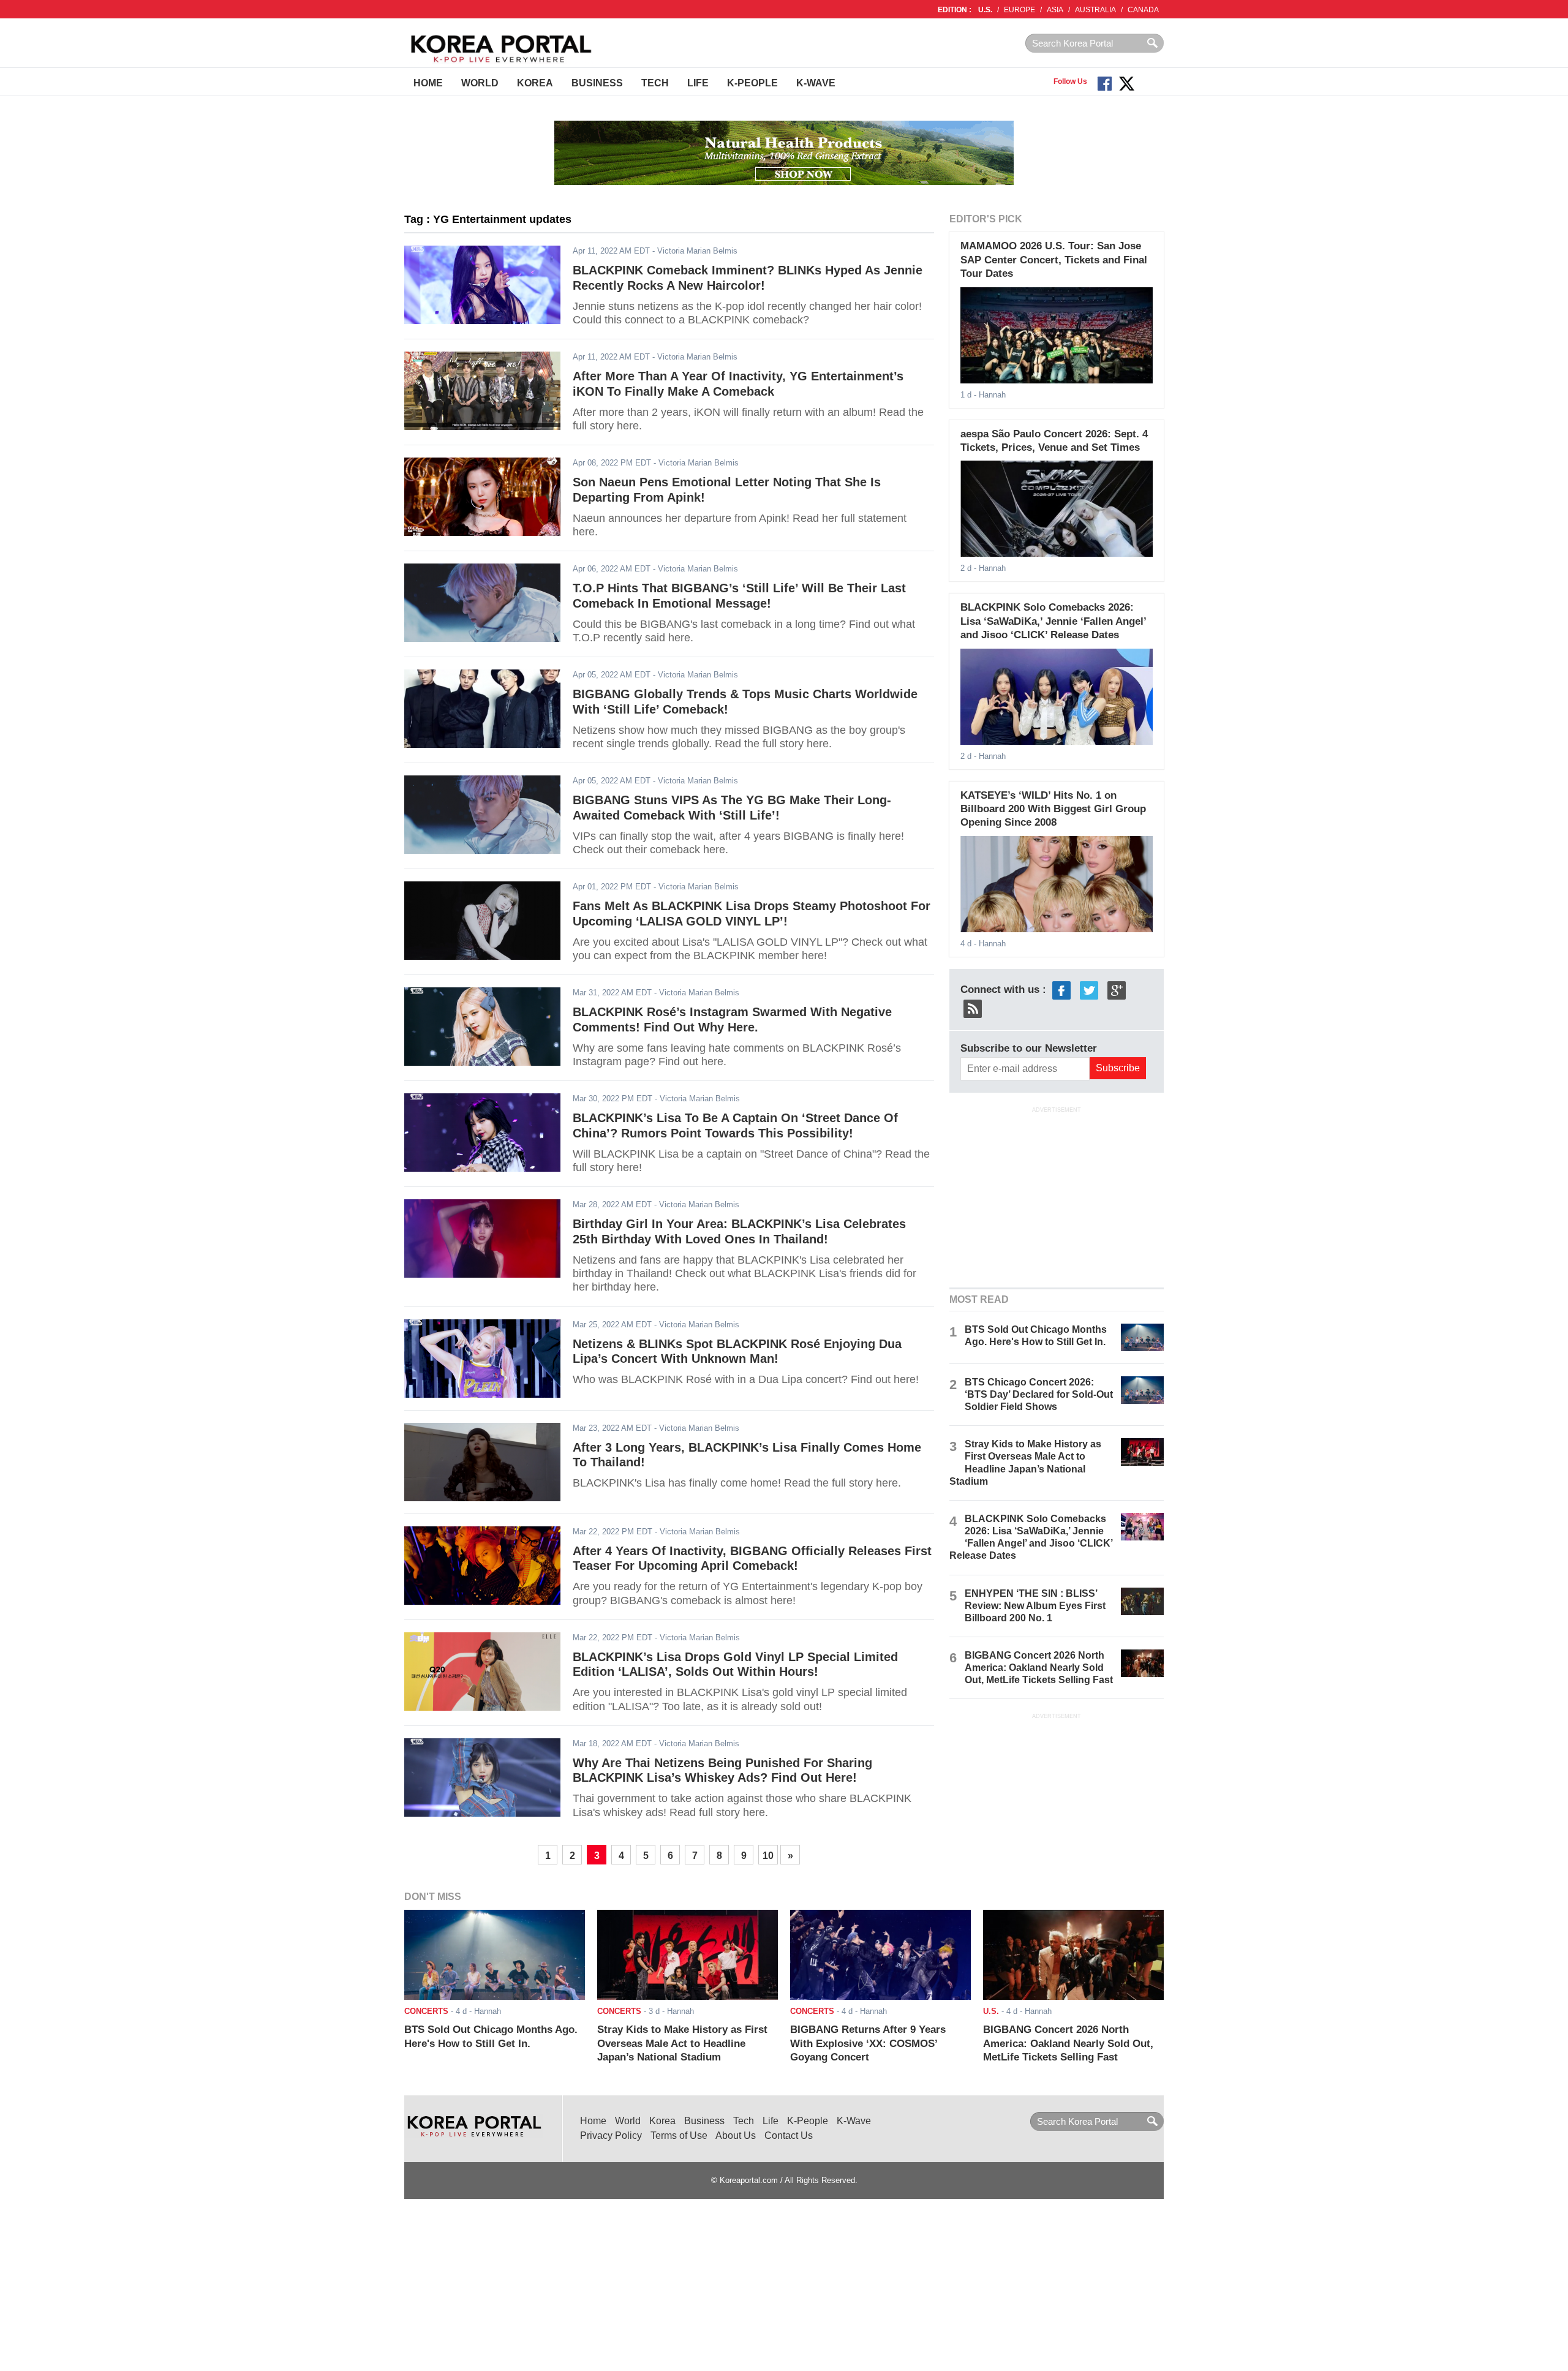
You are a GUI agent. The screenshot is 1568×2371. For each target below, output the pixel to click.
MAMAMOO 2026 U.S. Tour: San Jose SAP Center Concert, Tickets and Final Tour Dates (1054, 260)
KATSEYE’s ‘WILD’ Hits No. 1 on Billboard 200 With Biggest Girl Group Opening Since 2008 (1053, 809)
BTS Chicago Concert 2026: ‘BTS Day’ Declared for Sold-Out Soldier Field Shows (1039, 1394)
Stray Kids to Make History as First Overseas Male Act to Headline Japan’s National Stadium (682, 2043)
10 (768, 1856)
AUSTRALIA (1095, 10)
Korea (535, 83)
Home (428, 83)
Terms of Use (679, 2135)
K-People (752, 83)
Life (698, 83)
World (480, 83)
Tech (655, 83)
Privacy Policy (611, 2135)
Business (597, 83)
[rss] (973, 1008)
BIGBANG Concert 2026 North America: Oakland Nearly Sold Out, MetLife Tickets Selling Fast (1039, 1668)
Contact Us (789, 2135)
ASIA (1055, 10)
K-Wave (816, 83)
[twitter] (1089, 989)
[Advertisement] (1057, 1196)
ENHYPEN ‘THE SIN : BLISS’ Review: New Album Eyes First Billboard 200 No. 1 (1035, 1606)
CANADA (1143, 10)
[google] (1117, 989)
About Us (736, 2135)
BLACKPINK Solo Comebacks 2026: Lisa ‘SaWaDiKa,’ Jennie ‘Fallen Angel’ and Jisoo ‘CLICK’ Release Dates (1053, 621)
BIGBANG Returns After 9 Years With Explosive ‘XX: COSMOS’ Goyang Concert (868, 2043)
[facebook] (1061, 989)
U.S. (985, 10)
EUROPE (1020, 10)
